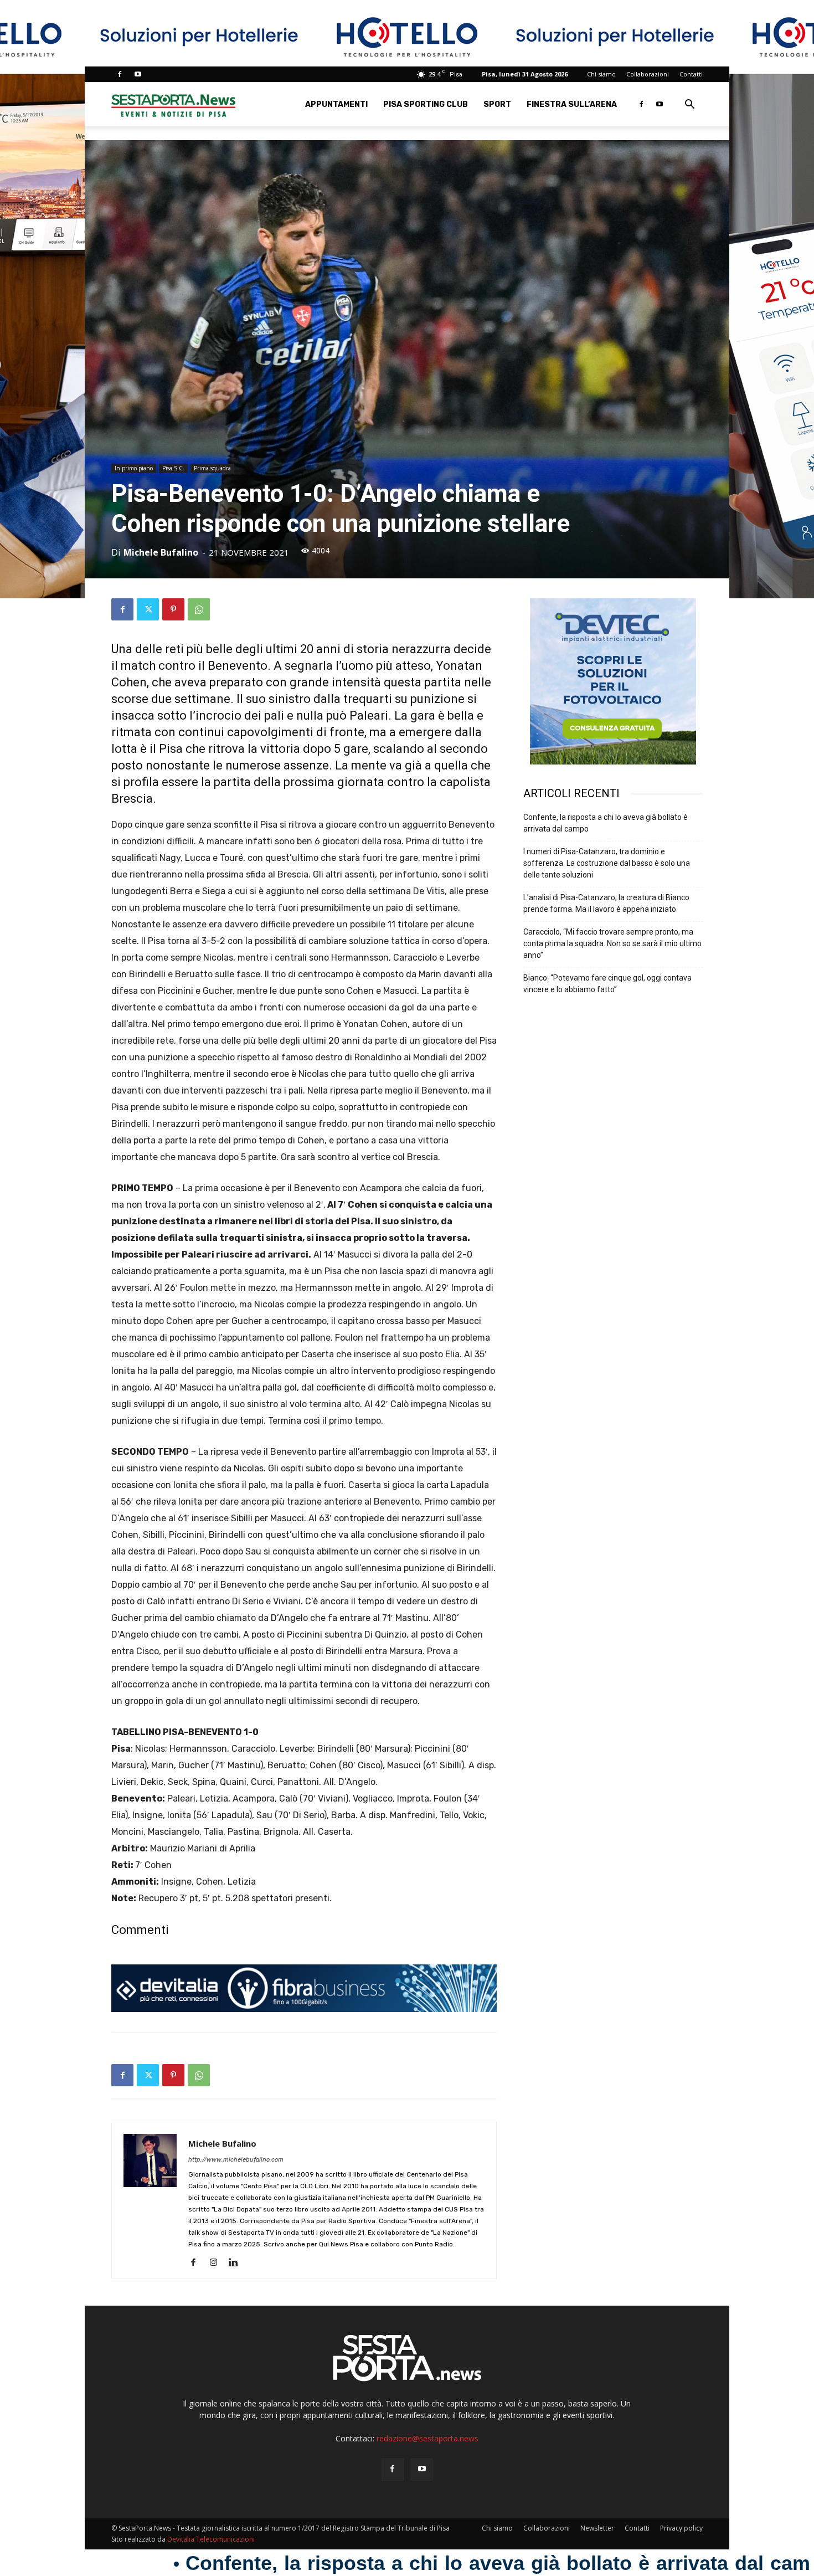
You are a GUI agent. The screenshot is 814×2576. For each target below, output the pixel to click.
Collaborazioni (648, 74)
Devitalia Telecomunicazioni (211, 2539)
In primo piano (134, 468)
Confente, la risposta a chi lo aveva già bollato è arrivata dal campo (606, 823)
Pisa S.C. (173, 468)
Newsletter (597, 2528)
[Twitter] (148, 609)
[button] (689, 106)
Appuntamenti (336, 104)
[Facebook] (120, 74)
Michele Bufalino (161, 552)
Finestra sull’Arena (572, 104)
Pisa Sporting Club (426, 104)
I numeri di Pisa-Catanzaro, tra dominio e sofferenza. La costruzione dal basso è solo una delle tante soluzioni (607, 863)
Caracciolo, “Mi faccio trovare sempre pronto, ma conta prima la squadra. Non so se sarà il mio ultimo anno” (612, 943)
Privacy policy (681, 2528)
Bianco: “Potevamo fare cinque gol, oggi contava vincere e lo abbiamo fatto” (607, 984)
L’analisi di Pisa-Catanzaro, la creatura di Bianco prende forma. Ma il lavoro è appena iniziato (606, 903)
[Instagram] (217, 2263)
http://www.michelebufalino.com (236, 2160)
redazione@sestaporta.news (427, 2438)
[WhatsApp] (199, 609)
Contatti (691, 74)
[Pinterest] (173, 609)
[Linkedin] (237, 2263)
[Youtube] (138, 74)
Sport (497, 104)
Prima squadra (212, 468)
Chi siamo (601, 74)
